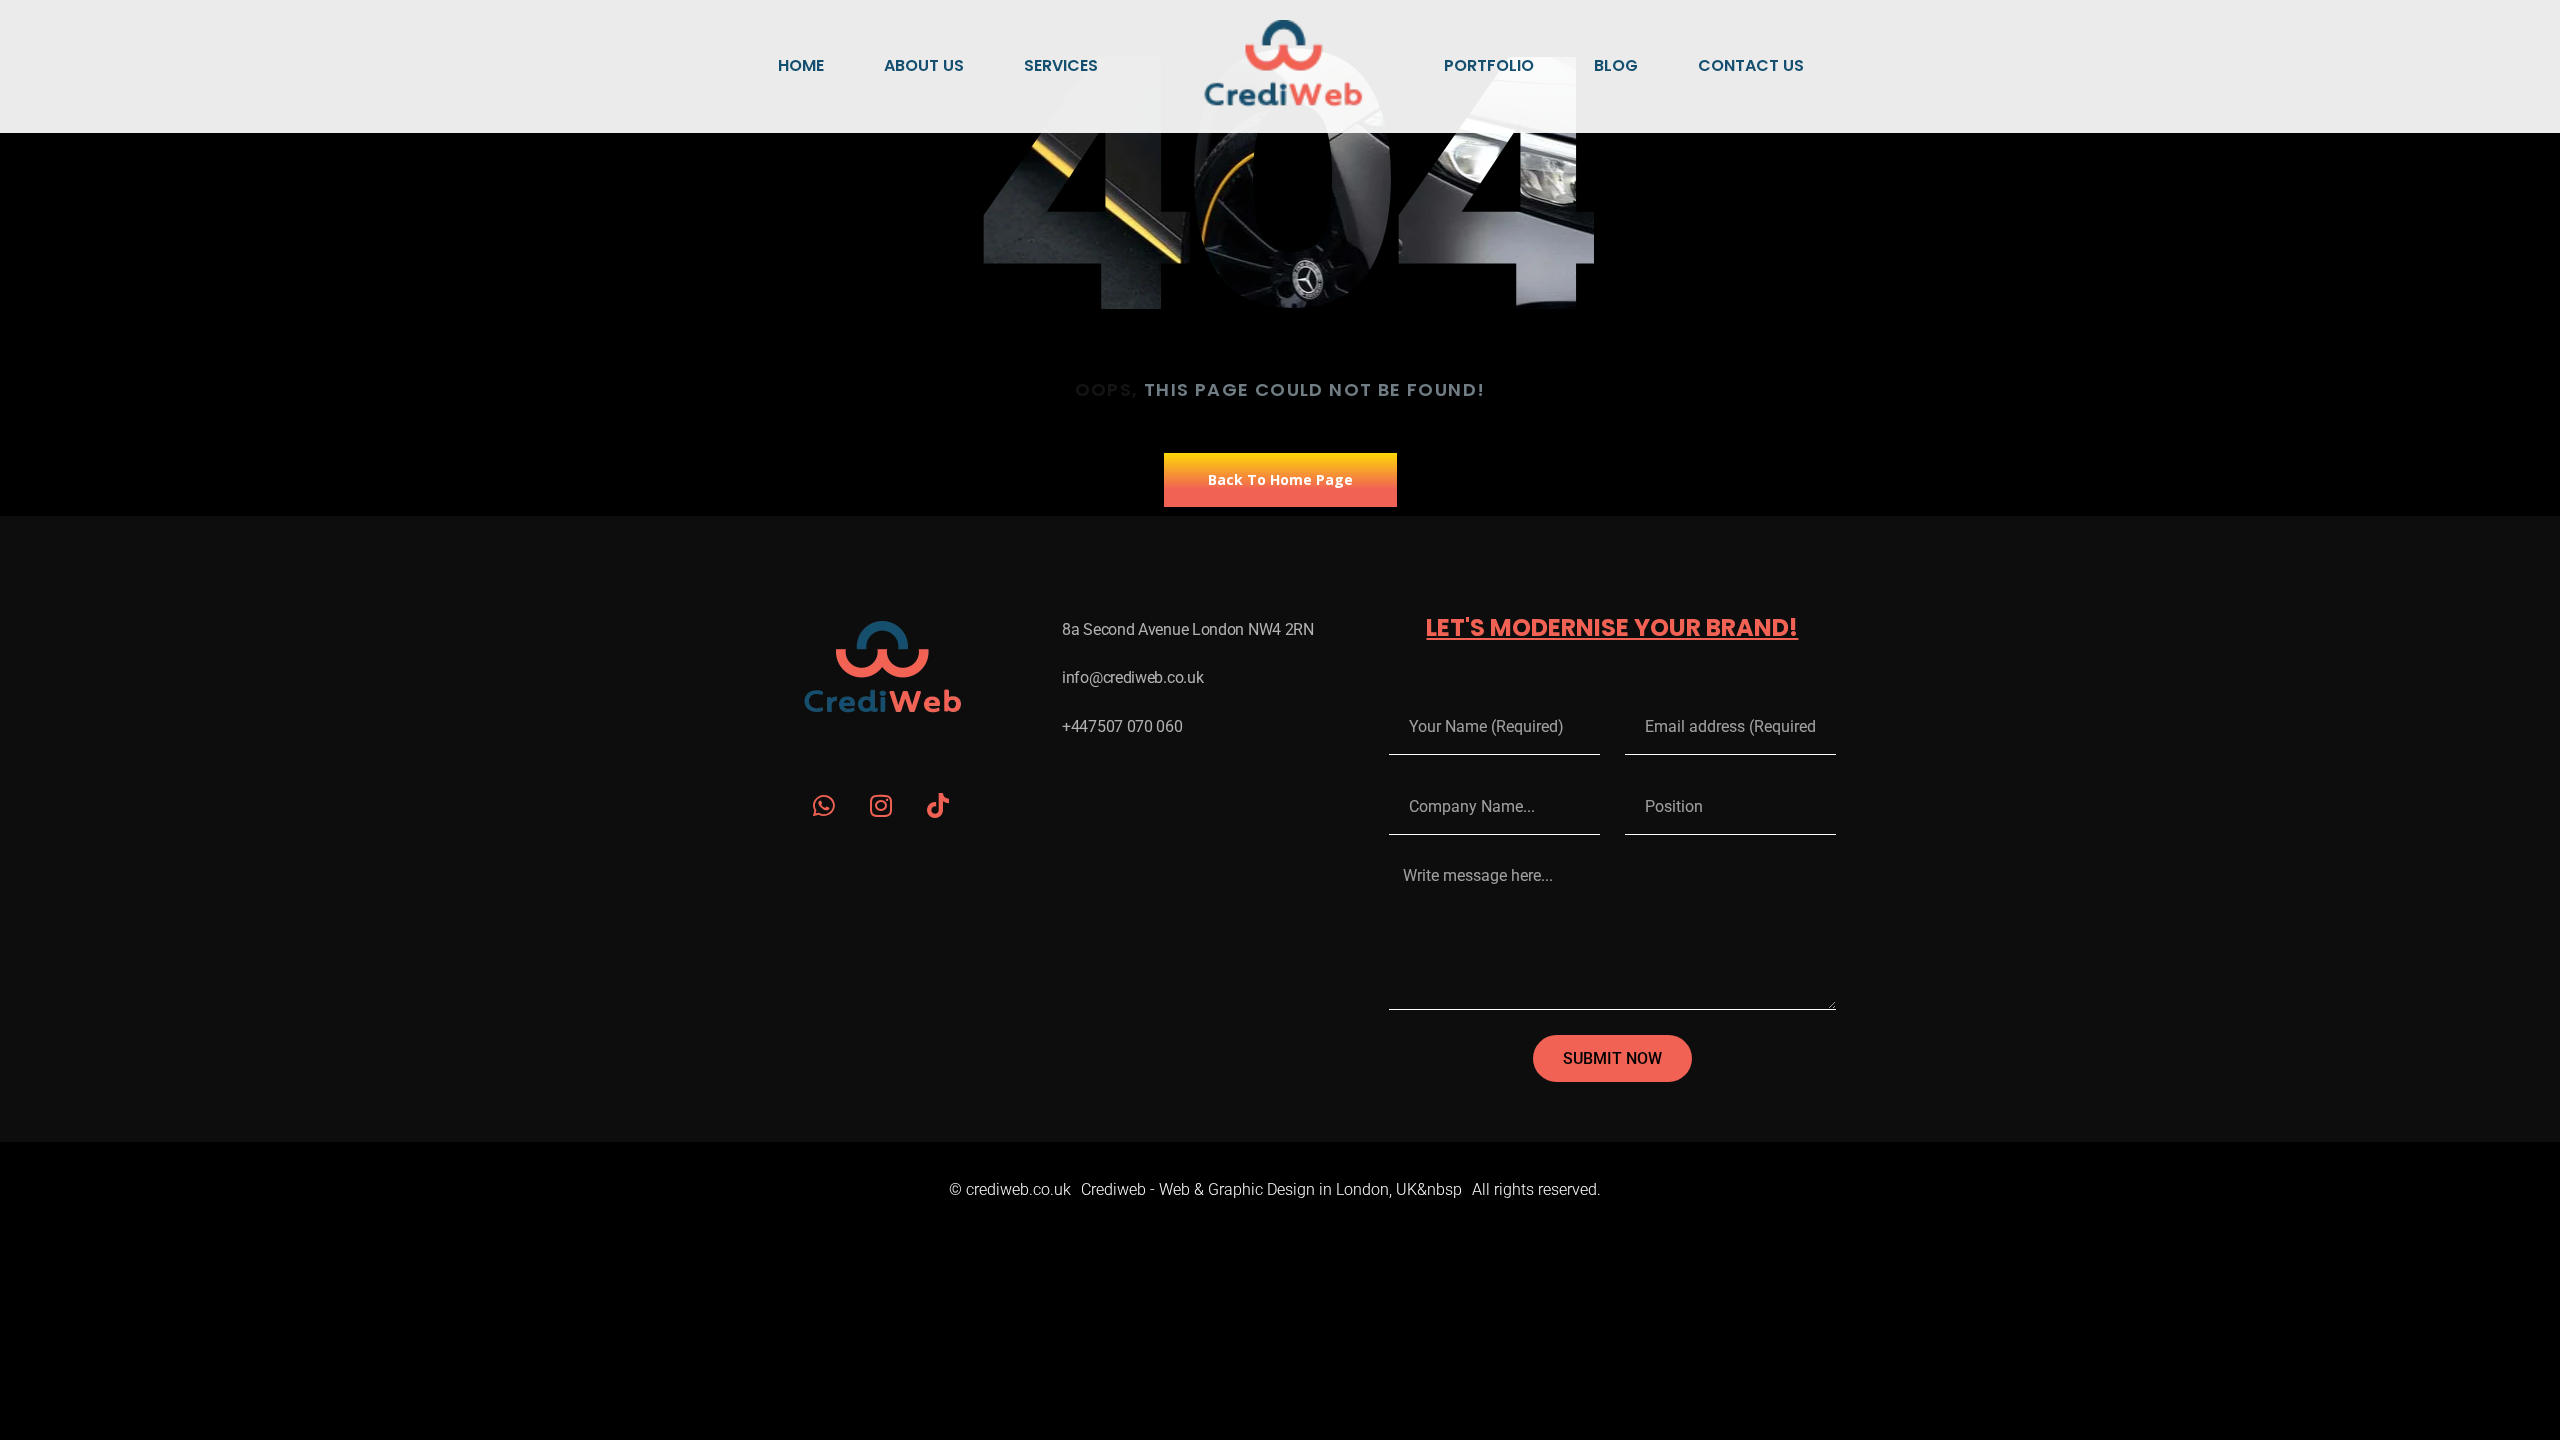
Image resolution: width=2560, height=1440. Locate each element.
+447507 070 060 (1122, 726)
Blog (1616, 65)
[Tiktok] (938, 805)
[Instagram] (881, 805)
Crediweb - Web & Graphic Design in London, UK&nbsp (1271, 1189)
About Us (924, 65)
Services (1061, 65)
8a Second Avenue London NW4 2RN (1188, 629)
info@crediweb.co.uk (1132, 677)
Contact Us (1751, 65)
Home (801, 65)
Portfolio (1489, 65)
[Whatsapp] (824, 805)
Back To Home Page (1280, 479)
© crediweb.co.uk (1010, 1189)
